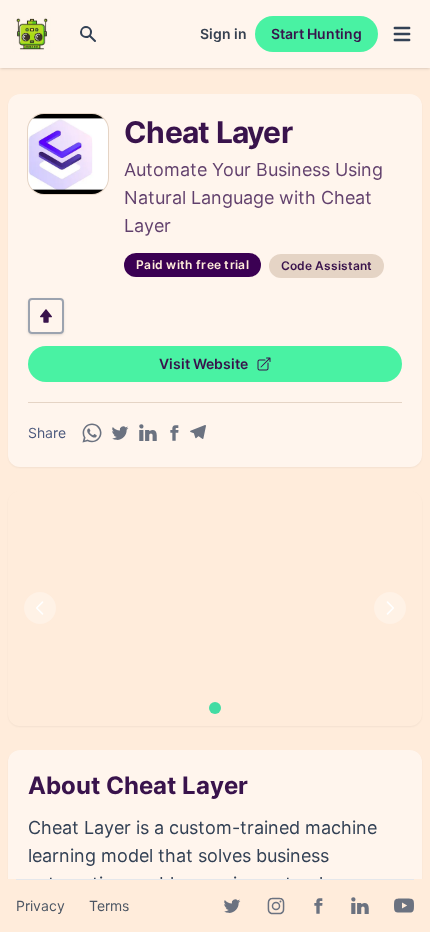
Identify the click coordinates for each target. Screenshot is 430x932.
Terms (109, 905)
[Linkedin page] (360, 906)
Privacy (40, 905)
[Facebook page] (318, 906)
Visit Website (203, 363)
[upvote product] (46, 316)
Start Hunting (316, 33)
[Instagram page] (276, 906)
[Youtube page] (404, 906)
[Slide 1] (215, 708)
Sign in (223, 33)
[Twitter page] (232, 906)
